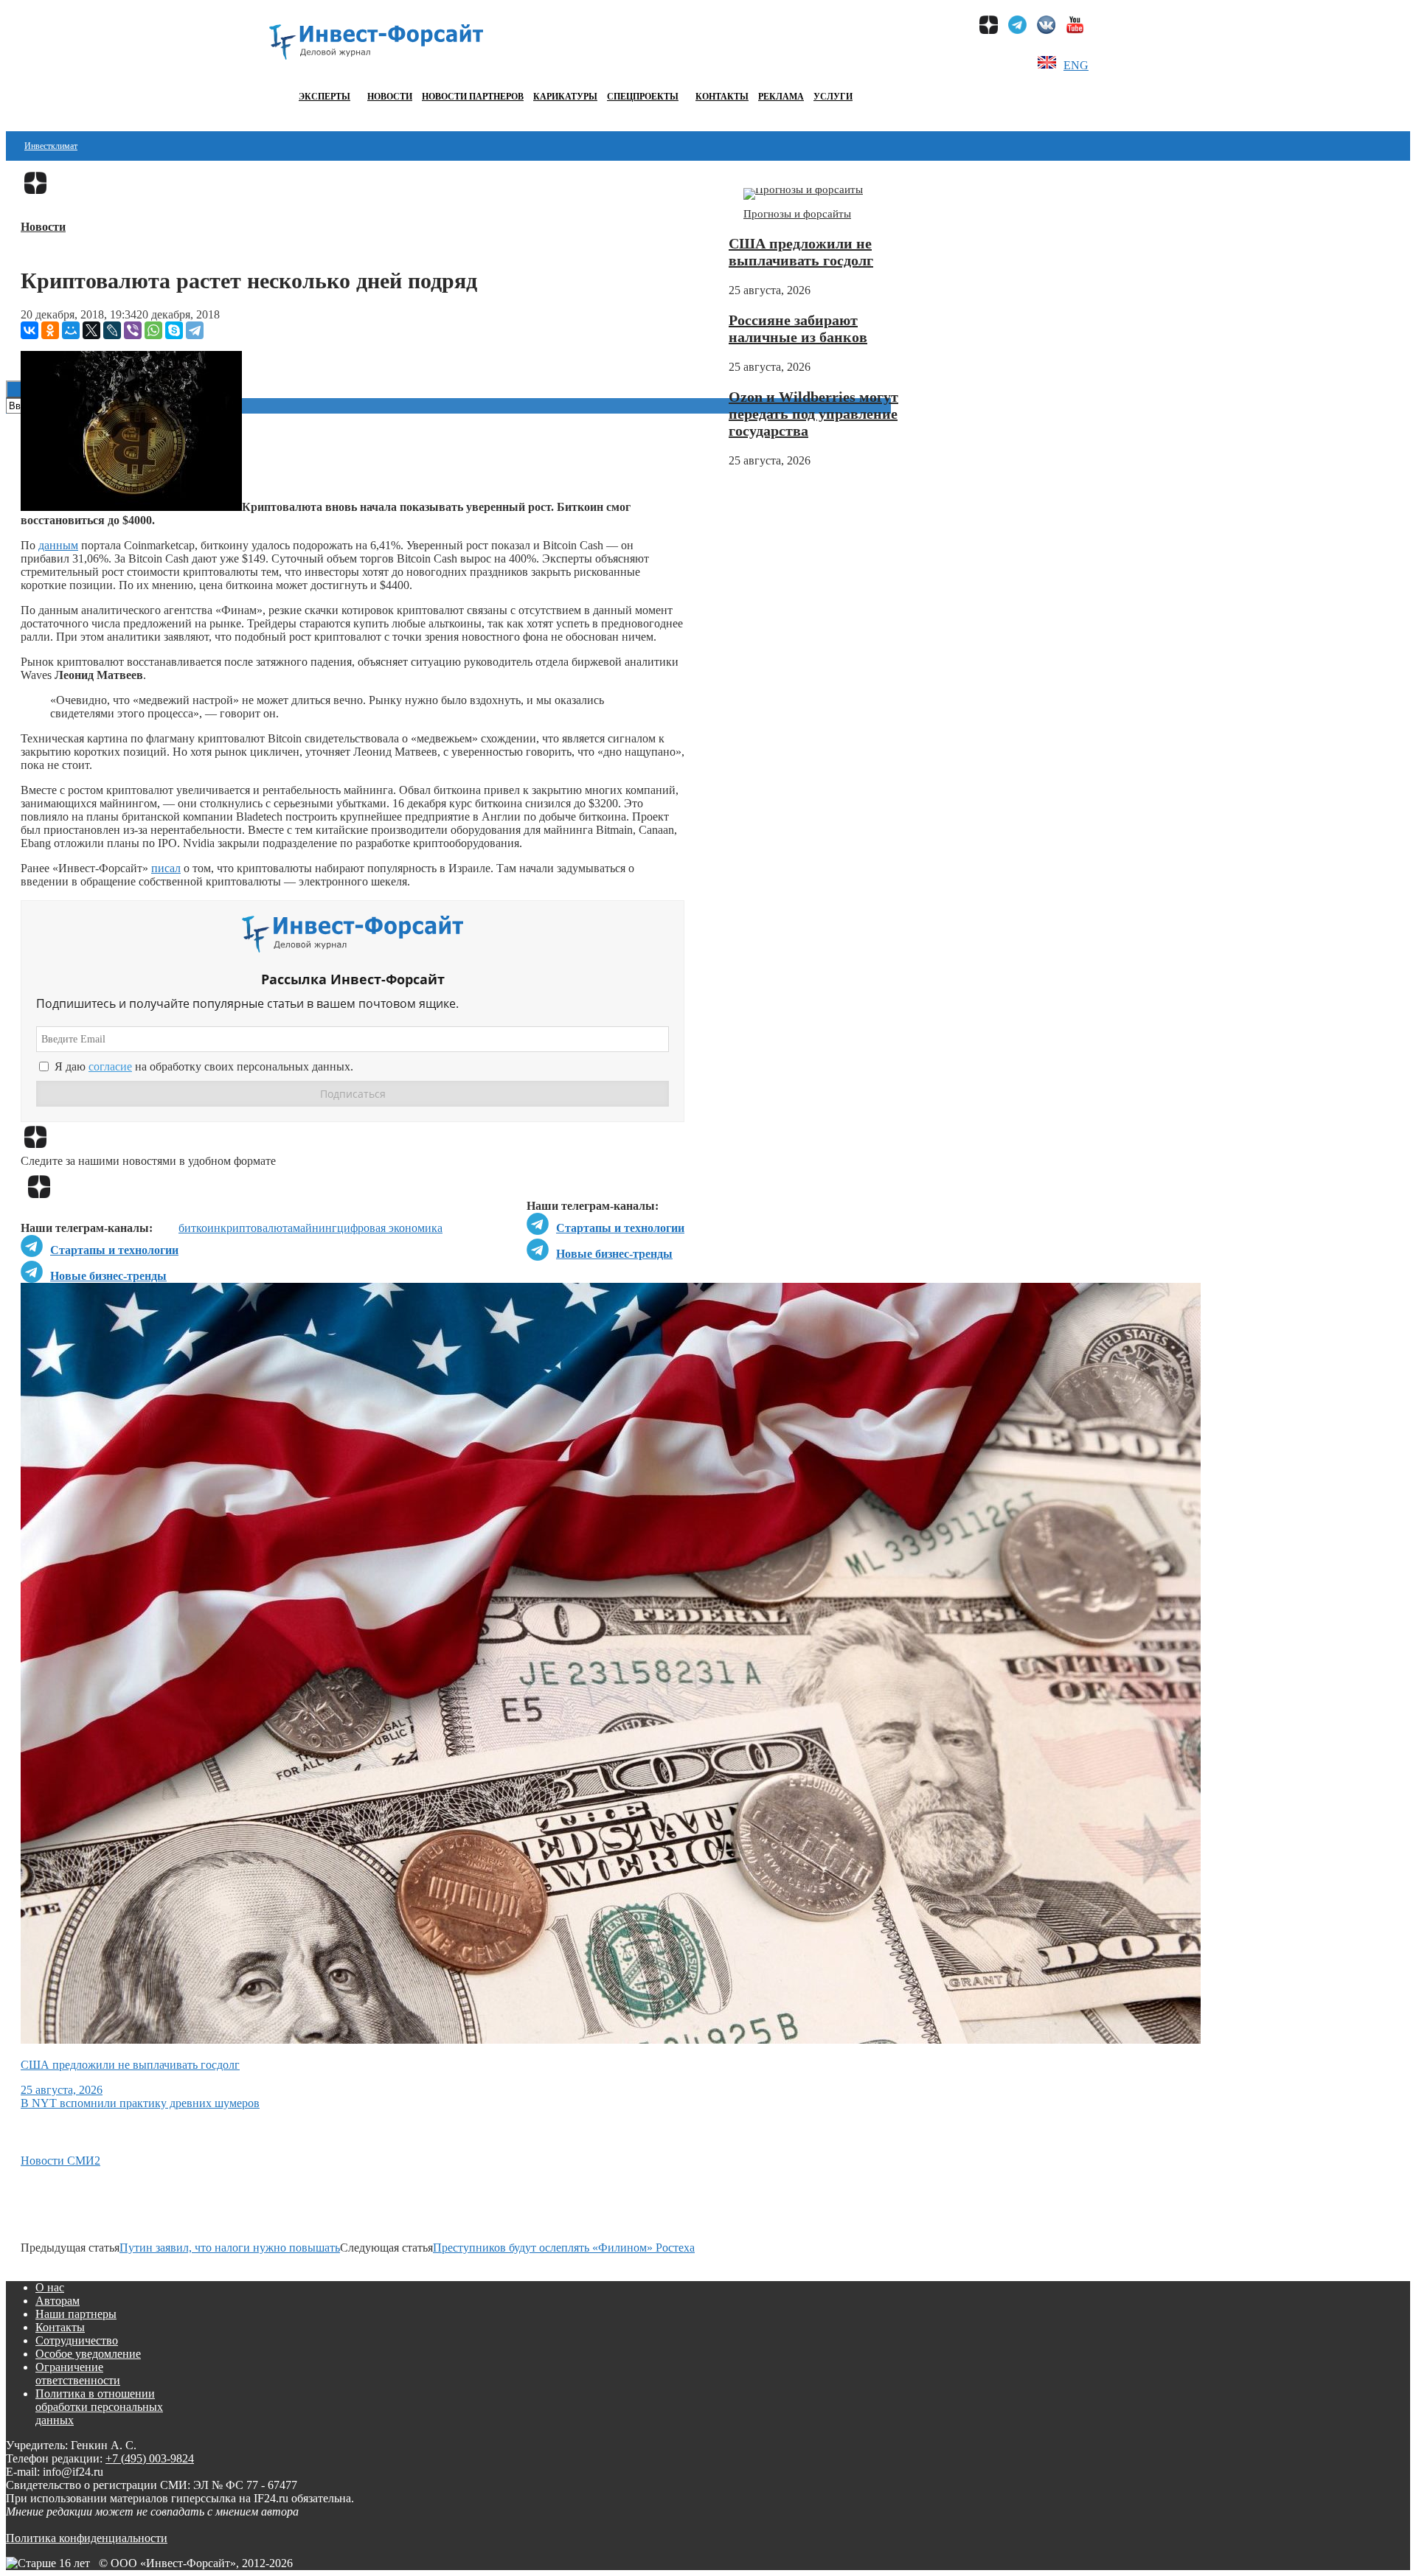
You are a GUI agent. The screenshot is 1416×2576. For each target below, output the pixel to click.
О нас (50, 2287)
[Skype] (174, 330)
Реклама (781, 97)
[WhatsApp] (153, 330)
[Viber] (133, 330)
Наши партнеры (76, 2314)
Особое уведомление (88, 2354)
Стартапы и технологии (620, 1228)
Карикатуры (565, 97)
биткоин (199, 1228)
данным (58, 545)
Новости (390, 97)
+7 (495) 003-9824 (150, 2458)
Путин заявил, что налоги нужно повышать (230, 2248)
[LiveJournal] (112, 330)
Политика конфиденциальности (87, 2538)
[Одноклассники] (50, 330)
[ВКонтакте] (29, 330)
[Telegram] (195, 330)
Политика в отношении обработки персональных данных (99, 2407)
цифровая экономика (390, 1228)
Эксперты (324, 97)
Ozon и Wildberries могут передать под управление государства (813, 414)
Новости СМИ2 (60, 2161)
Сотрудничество (77, 2340)
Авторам (58, 2301)
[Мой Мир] (71, 330)
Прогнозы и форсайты (797, 214)
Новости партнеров (473, 97)
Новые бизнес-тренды (614, 1254)
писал (166, 868)
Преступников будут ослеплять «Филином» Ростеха (564, 2248)
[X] (91, 330)
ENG (1076, 65)
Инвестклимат (51, 146)
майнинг (315, 1228)
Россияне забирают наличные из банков (798, 328)
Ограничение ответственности (78, 2374)
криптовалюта (257, 1228)
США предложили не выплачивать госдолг (801, 252)
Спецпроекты (643, 97)
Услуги (833, 97)
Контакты (722, 97)
